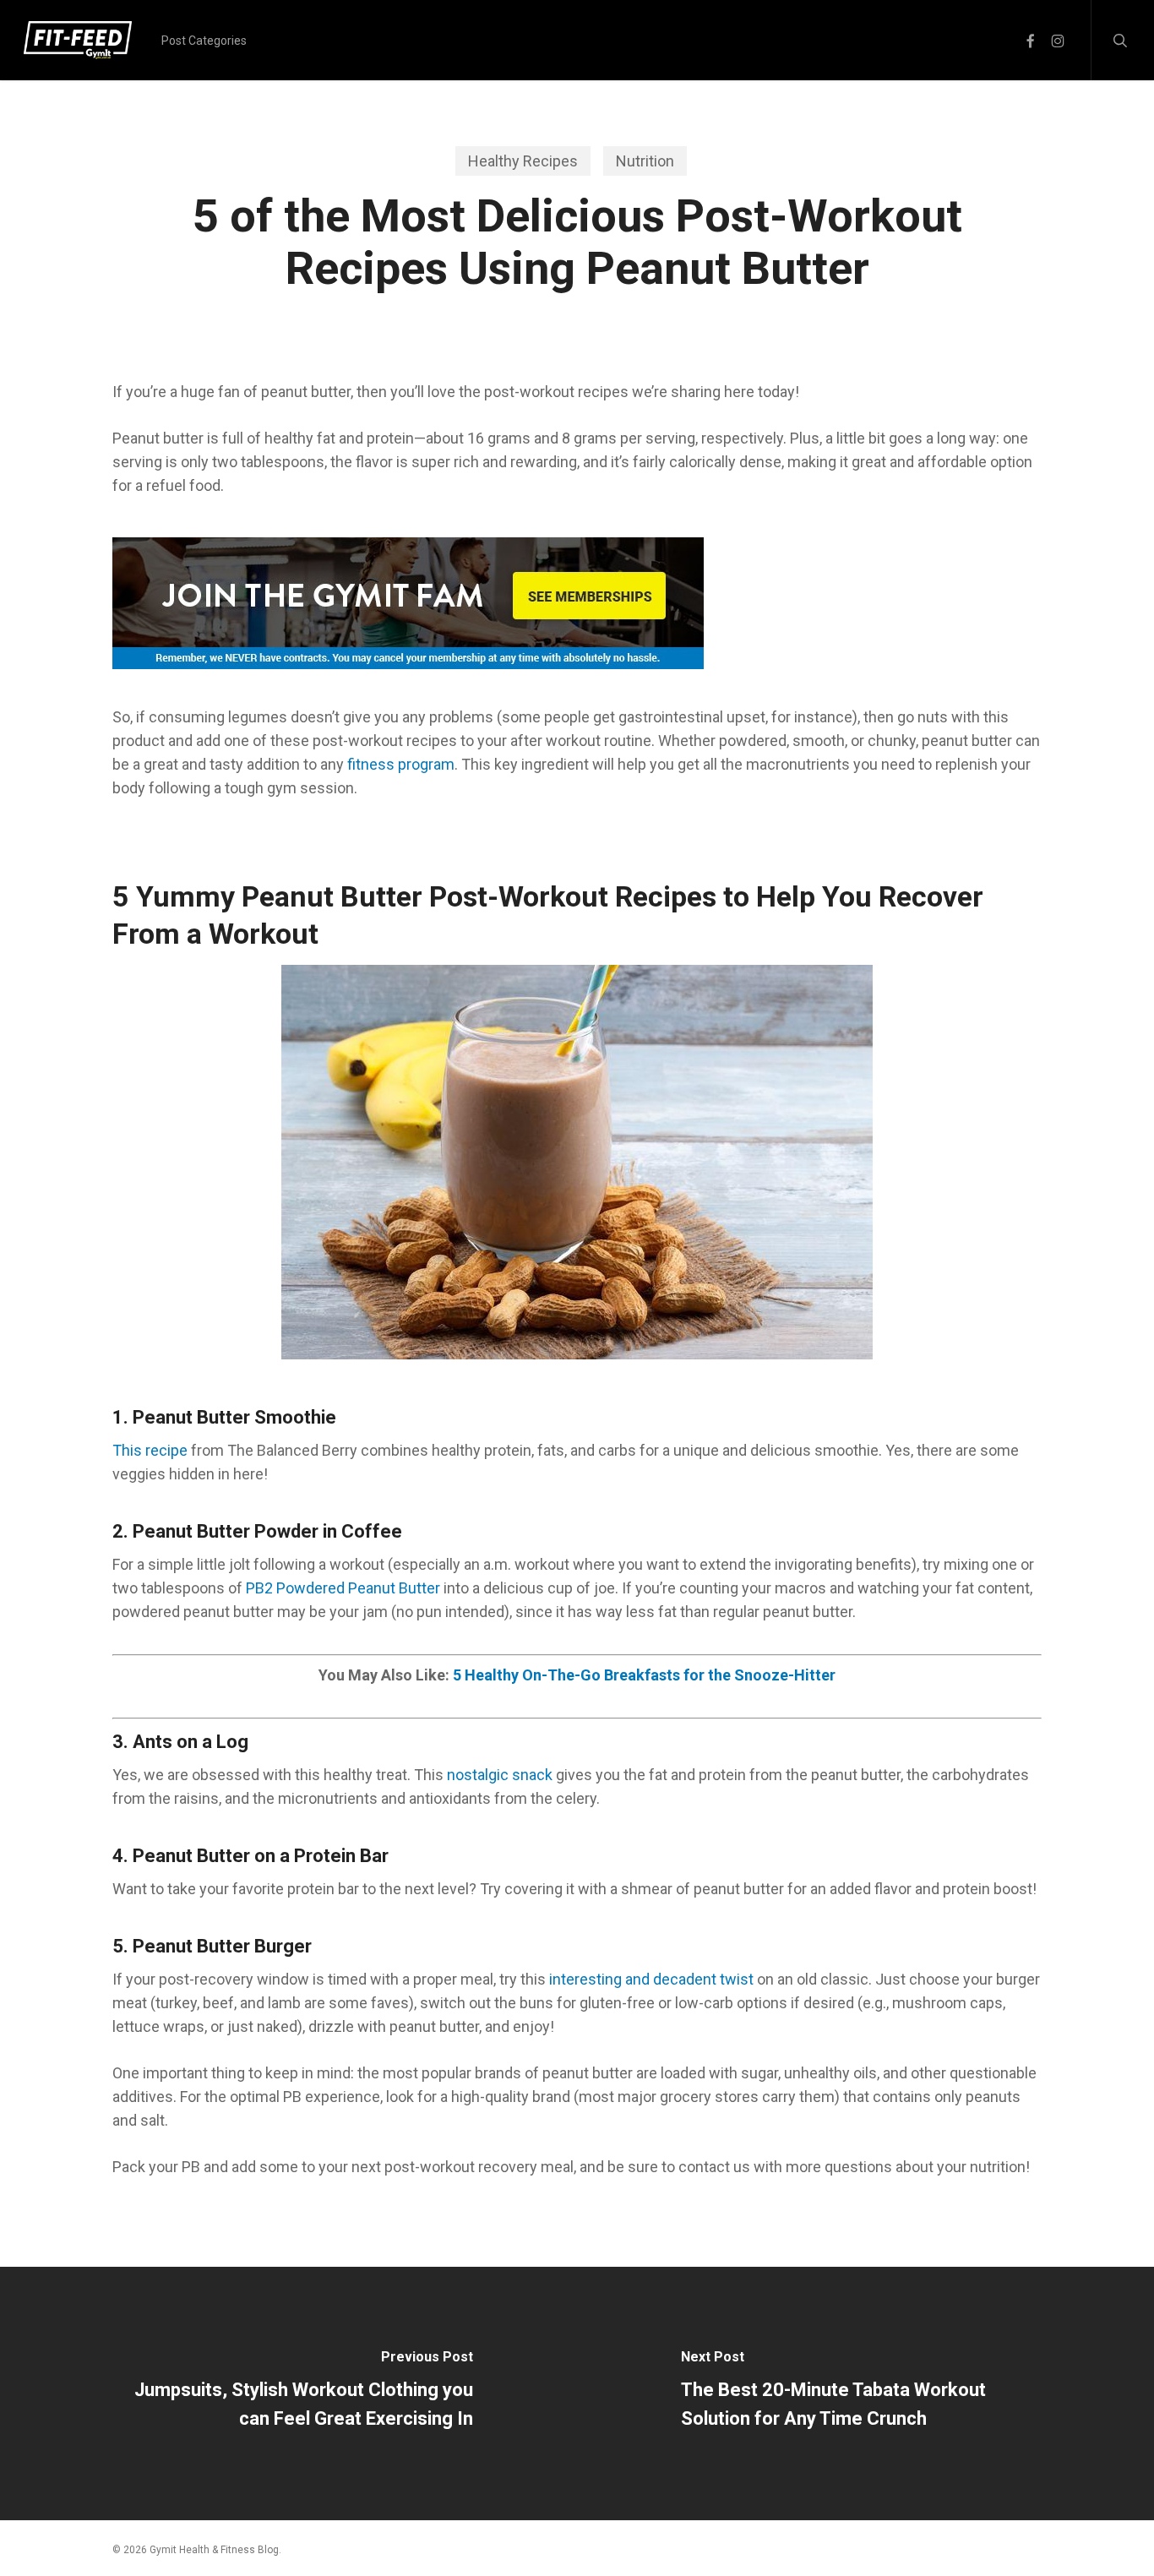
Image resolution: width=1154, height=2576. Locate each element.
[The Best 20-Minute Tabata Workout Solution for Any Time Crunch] (865, 2394)
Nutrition (645, 161)
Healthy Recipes (523, 161)
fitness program (401, 764)
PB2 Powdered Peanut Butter (343, 1588)
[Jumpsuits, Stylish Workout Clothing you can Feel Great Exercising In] (288, 2394)
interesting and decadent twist (651, 1979)
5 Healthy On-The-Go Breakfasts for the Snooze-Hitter (644, 1675)
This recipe (150, 1450)
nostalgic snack (500, 1775)
